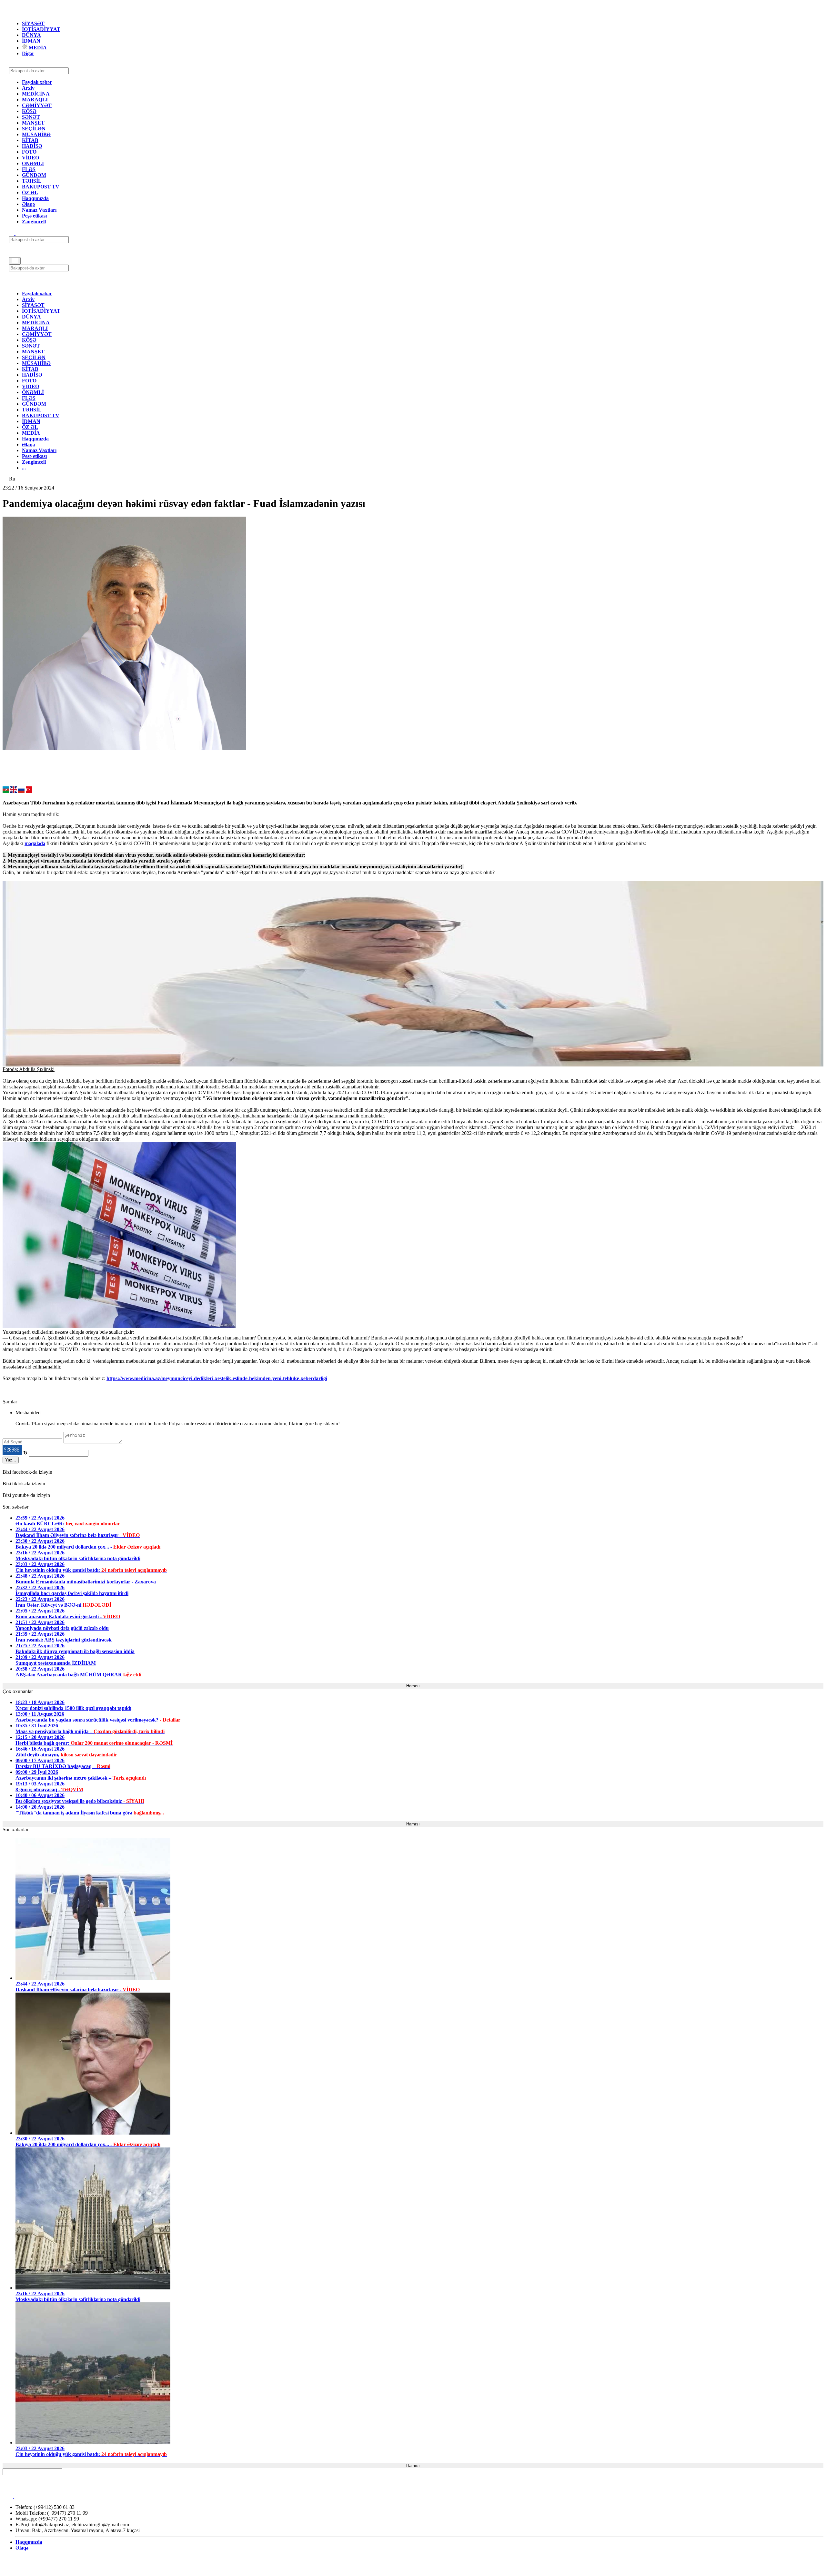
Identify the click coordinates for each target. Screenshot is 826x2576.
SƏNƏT (31, 117)
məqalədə (35, 843)
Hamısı (413, 1686)
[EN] (14, 791)
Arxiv (28, 88)
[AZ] (6, 791)
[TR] (29, 791)
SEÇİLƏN (34, 129)
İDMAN (31, 41)
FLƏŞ (29, 169)
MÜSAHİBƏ (36, 134)
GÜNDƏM (34, 175)
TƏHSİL (32, 181)
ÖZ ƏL (30, 192)
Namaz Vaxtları (39, 210)
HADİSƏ (32, 146)
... (24, 468)
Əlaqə (28, 204)
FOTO (29, 152)
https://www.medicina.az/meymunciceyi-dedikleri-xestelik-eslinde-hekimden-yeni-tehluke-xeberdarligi (217, 1378)
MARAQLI (35, 100)
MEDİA (37, 48)
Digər (28, 53)
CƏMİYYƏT (37, 105)
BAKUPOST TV (41, 187)
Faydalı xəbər (37, 82)
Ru (12, 479)
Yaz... (11, 1460)
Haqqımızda (35, 198)
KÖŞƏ (29, 111)
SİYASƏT (33, 23)
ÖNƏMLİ (33, 163)
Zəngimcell (34, 222)
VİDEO (30, 158)
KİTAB (30, 140)
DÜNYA (31, 35)
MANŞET (33, 123)
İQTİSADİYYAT (41, 29)
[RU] (21, 791)
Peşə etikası (34, 216)
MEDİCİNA (36, 94)
